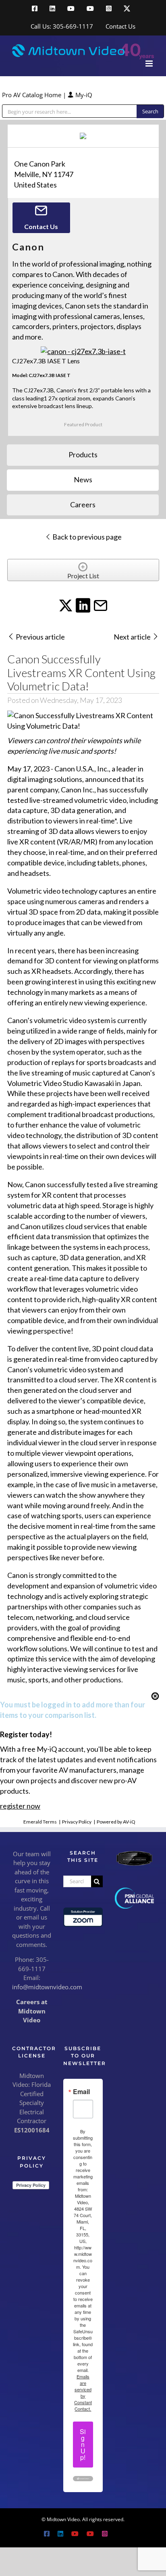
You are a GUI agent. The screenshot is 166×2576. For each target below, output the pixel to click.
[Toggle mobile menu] (150, 64)
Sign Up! (83, 2444)
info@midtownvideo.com (47, 1987)
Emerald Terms (40, 1822)
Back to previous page (86, 537)
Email (81, 2092)
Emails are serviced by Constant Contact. (83, 2393)
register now (20, 1806)
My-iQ (83, 95)
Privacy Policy (77, 1822)
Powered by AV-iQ (116, 1822)
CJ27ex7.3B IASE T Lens (46, 361)
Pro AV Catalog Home (32, 95)
